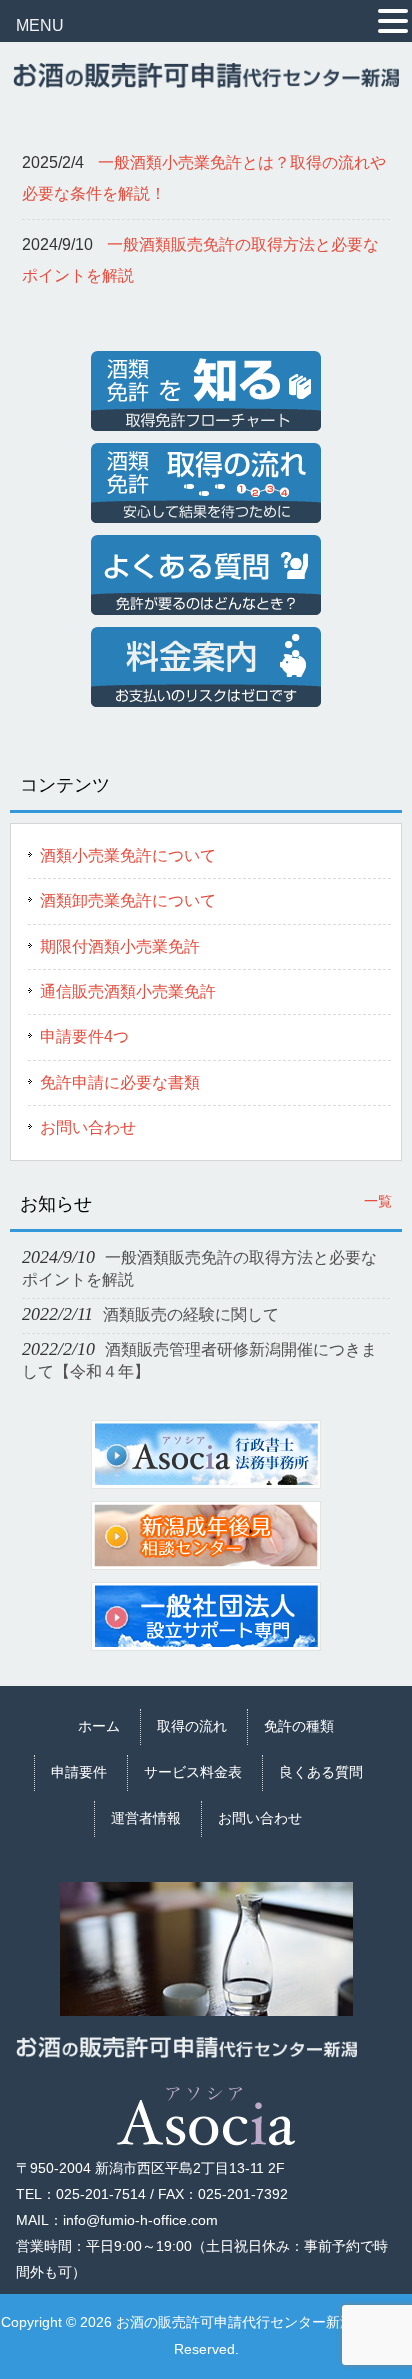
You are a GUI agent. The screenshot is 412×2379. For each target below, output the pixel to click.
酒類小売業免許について (128, 855)
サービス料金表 (193, 1772)
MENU (40, 25)
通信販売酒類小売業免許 (128, 991)
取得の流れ (192, 1726)
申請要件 (79, 1772)
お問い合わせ (88, 1127)
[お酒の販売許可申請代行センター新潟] (205, 79)
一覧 (378, 1201)
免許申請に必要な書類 (120, 1082)
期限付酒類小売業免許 (120, 946)
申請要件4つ (84, 1036)
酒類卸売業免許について (128, 900)
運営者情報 (146, 1818)
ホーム (99, 1726)
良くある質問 (321, 1772)
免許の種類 (299, 1726)
